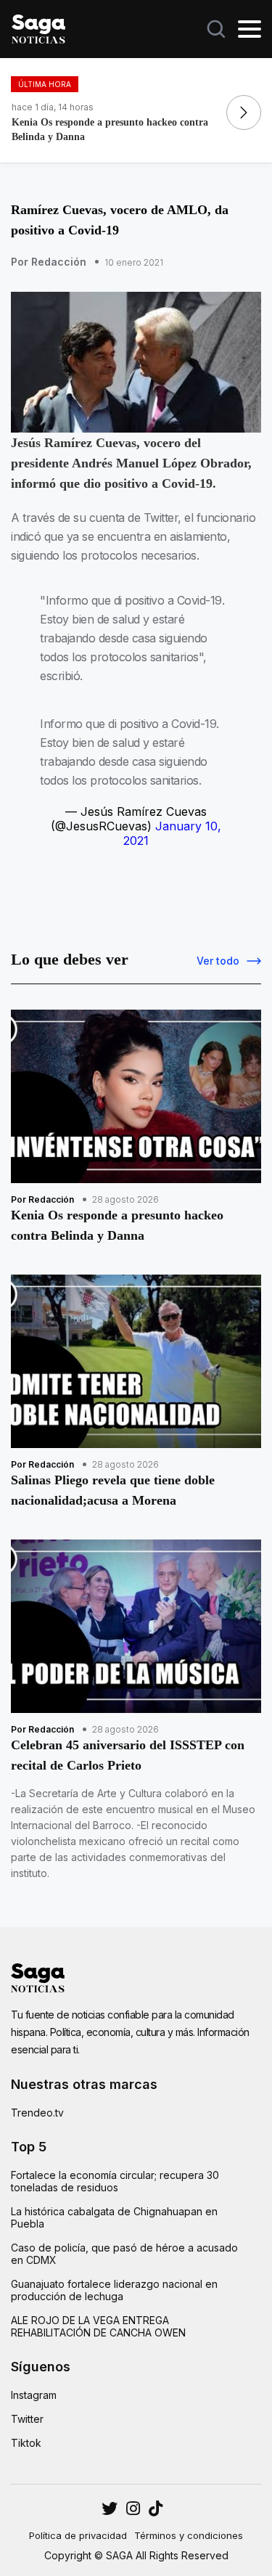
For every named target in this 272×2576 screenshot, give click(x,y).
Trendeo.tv (37, 2113)
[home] (38, 28)
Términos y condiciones (189, 2535)
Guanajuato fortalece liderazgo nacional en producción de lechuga (114, 2290)
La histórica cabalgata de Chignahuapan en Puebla (114, 2217)
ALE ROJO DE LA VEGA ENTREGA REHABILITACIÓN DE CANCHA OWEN (98, 2326)
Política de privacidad (78, 2535)
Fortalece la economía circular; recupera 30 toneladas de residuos (115, 2181)
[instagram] (110, 2508)
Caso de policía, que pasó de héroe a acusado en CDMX (124, 2254)
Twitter (27, 2419)
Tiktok (26, 2443)
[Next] (244, 113)
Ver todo (218, 961)
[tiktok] (156, 2508)
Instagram (34, 2395)
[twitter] (133, 2508)
